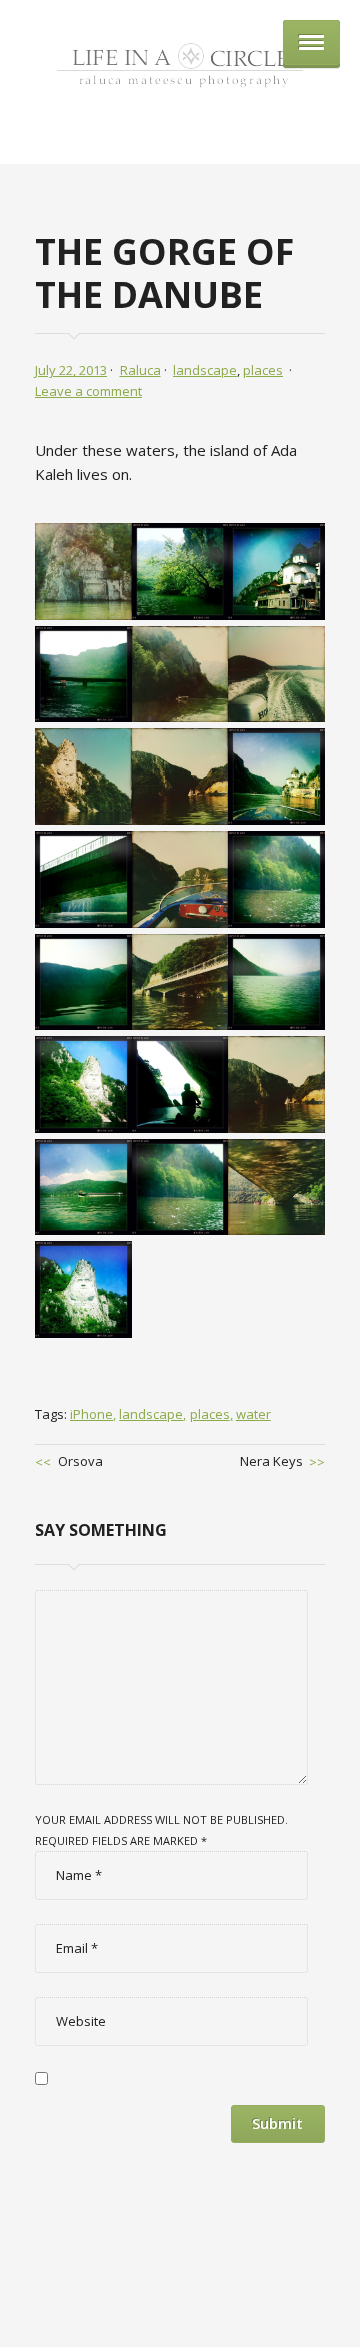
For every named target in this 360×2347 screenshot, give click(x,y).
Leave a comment (88, 391)
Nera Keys (271, 1461)
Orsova (80, 1461)
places (263, 370)
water (253, 1414)
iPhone (91, 1414)
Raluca (140, 370)
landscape (205, 370)
